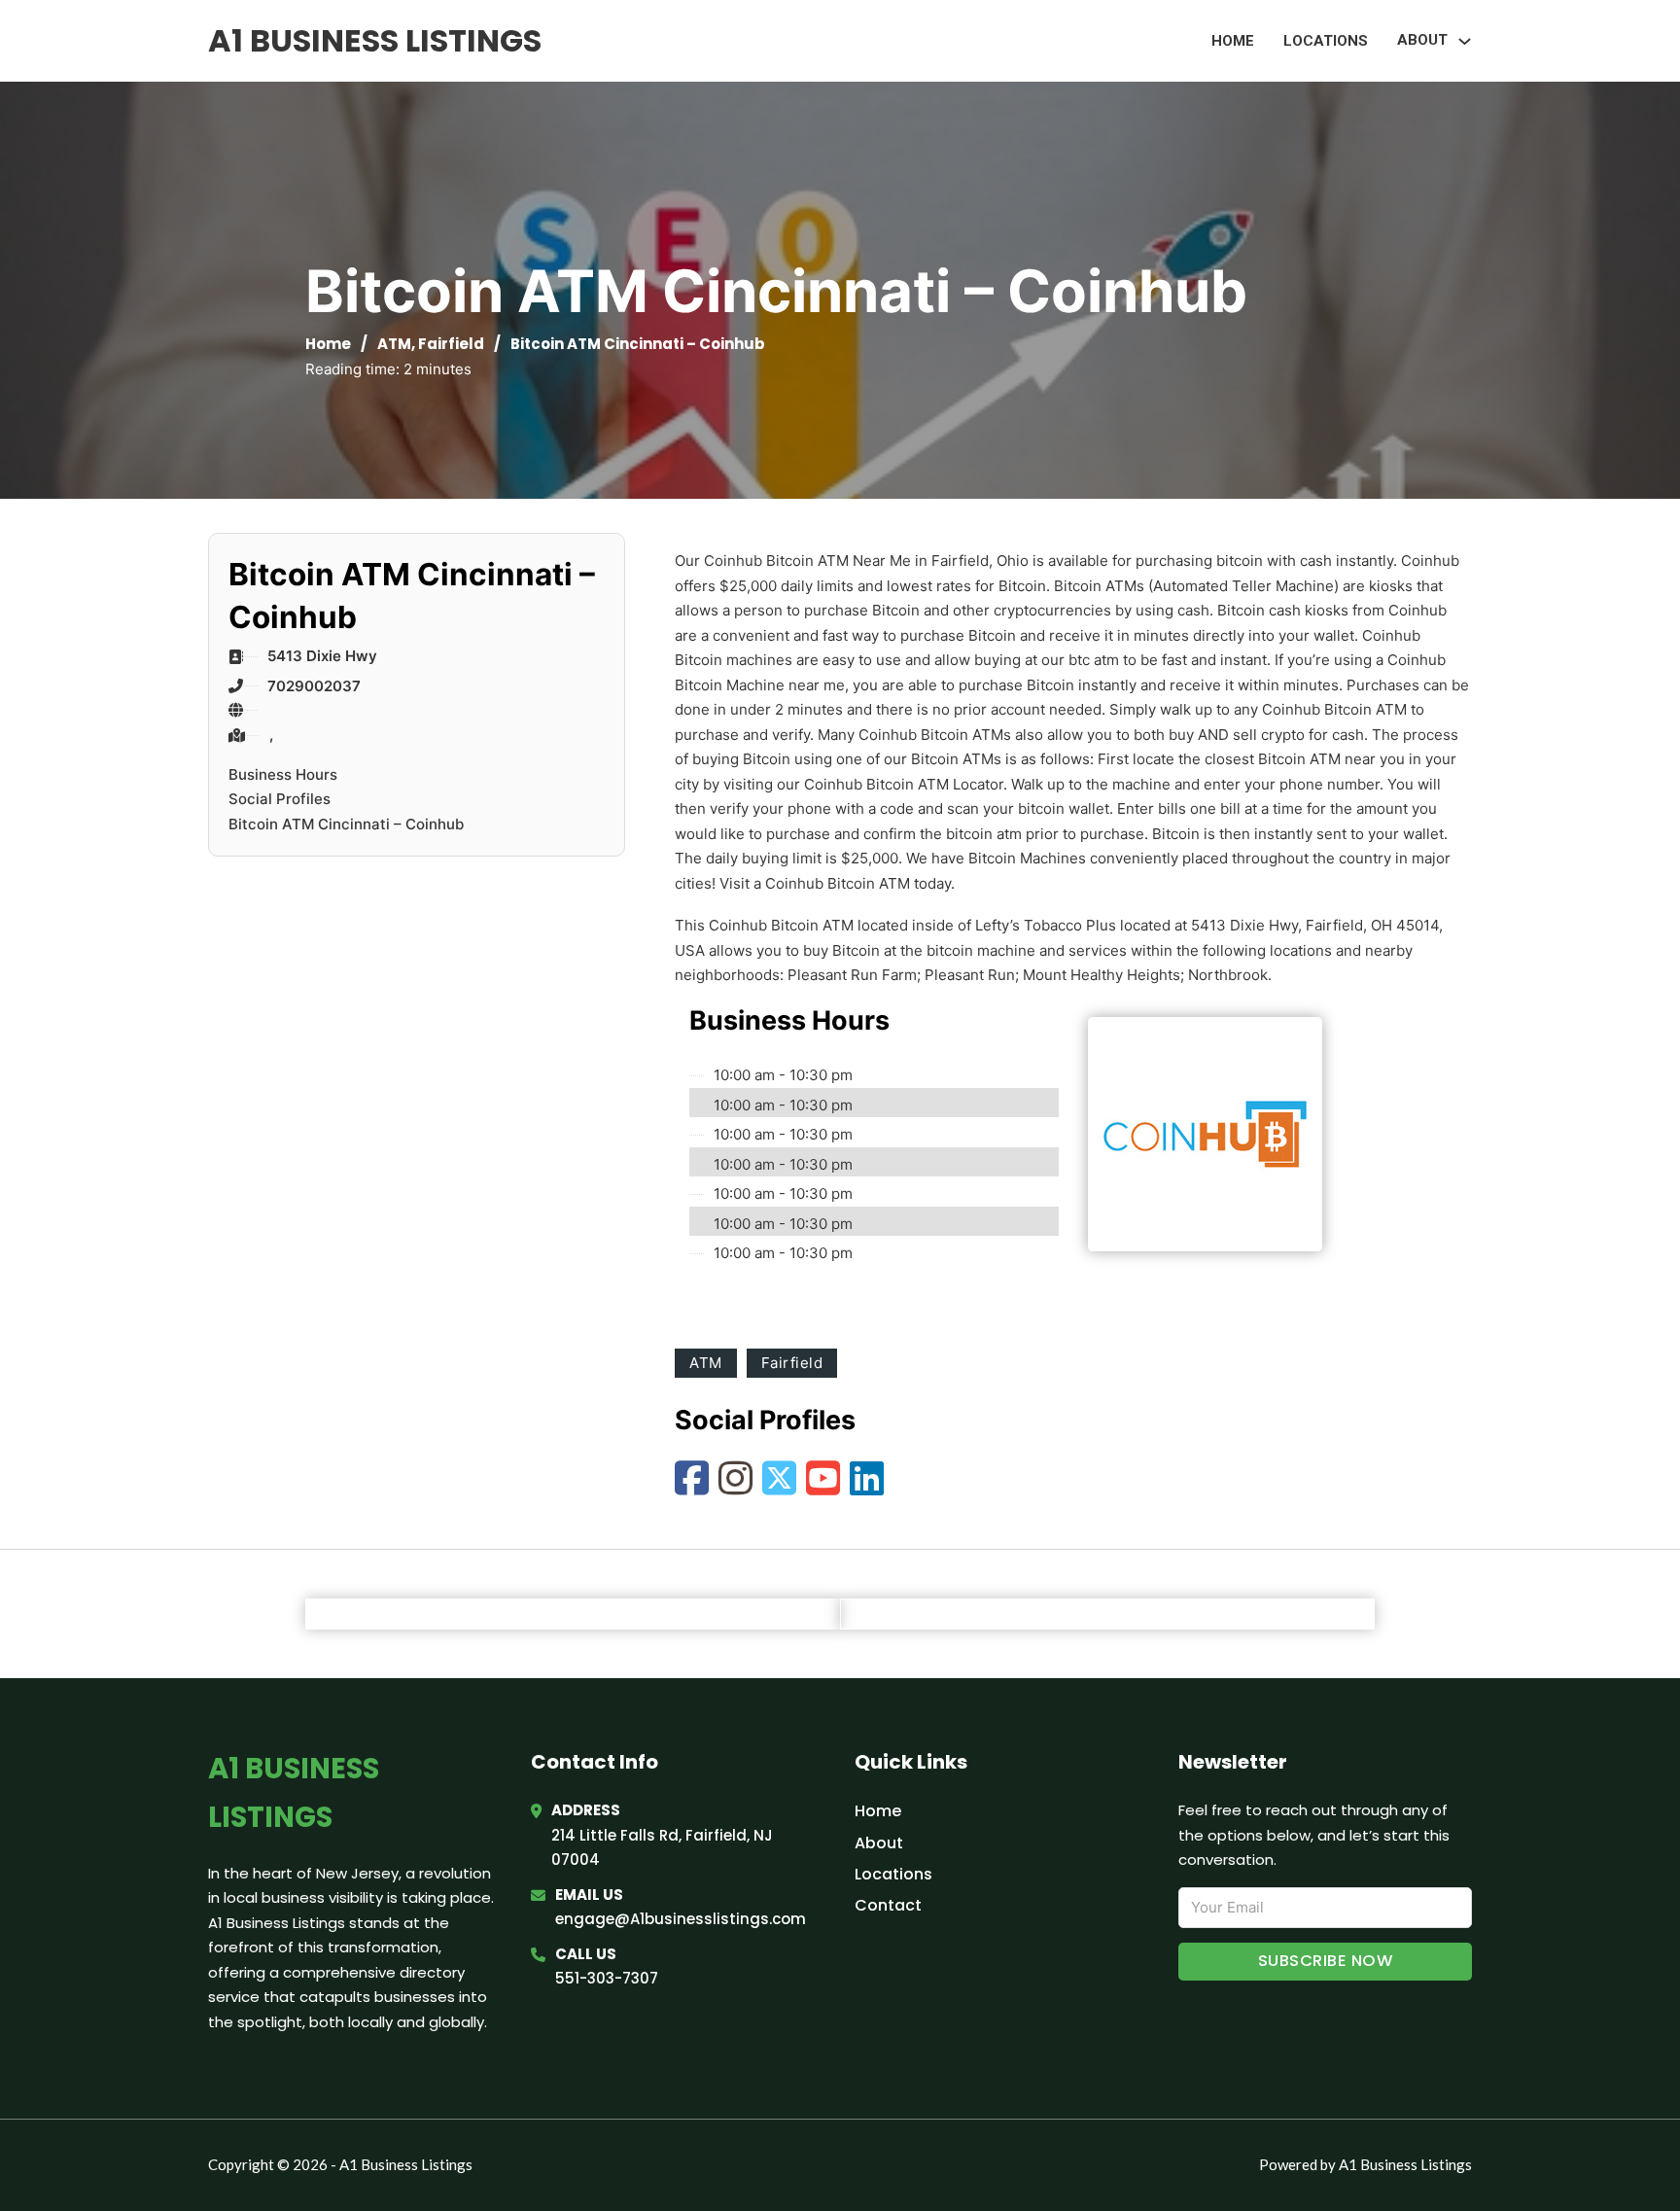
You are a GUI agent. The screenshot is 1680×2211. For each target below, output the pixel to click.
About (879, 1843)
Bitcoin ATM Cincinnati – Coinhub (346, 824)
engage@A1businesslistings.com (681, 1919)
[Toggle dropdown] (1465, 41)
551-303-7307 (607, 1978)
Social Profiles (280, 799)
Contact (888, 1905)
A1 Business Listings (375, 40)
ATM (394, 344)
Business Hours (283, 774)
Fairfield (451, 344)
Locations (1326, 41)
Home (1233, 41)
